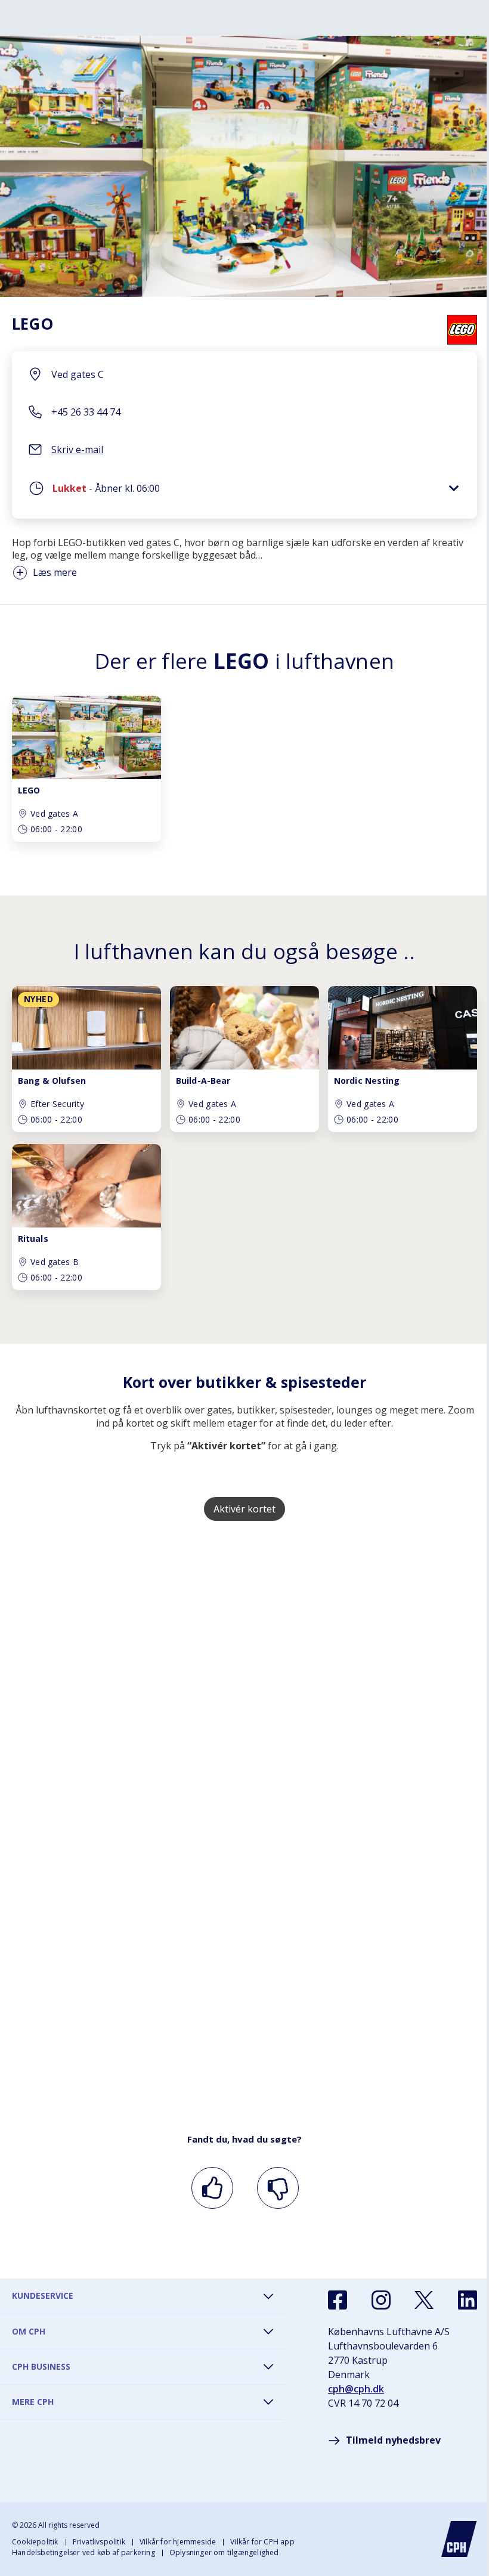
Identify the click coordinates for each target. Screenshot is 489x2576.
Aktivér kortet (244, 1509)
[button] (244, 491)
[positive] (210, 2188)
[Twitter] (424, 2300)
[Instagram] (381, 2300)
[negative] (276, 2188)
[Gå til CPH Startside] (459, 2539)
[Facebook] (338, 2300)
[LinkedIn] (468, 2300)
